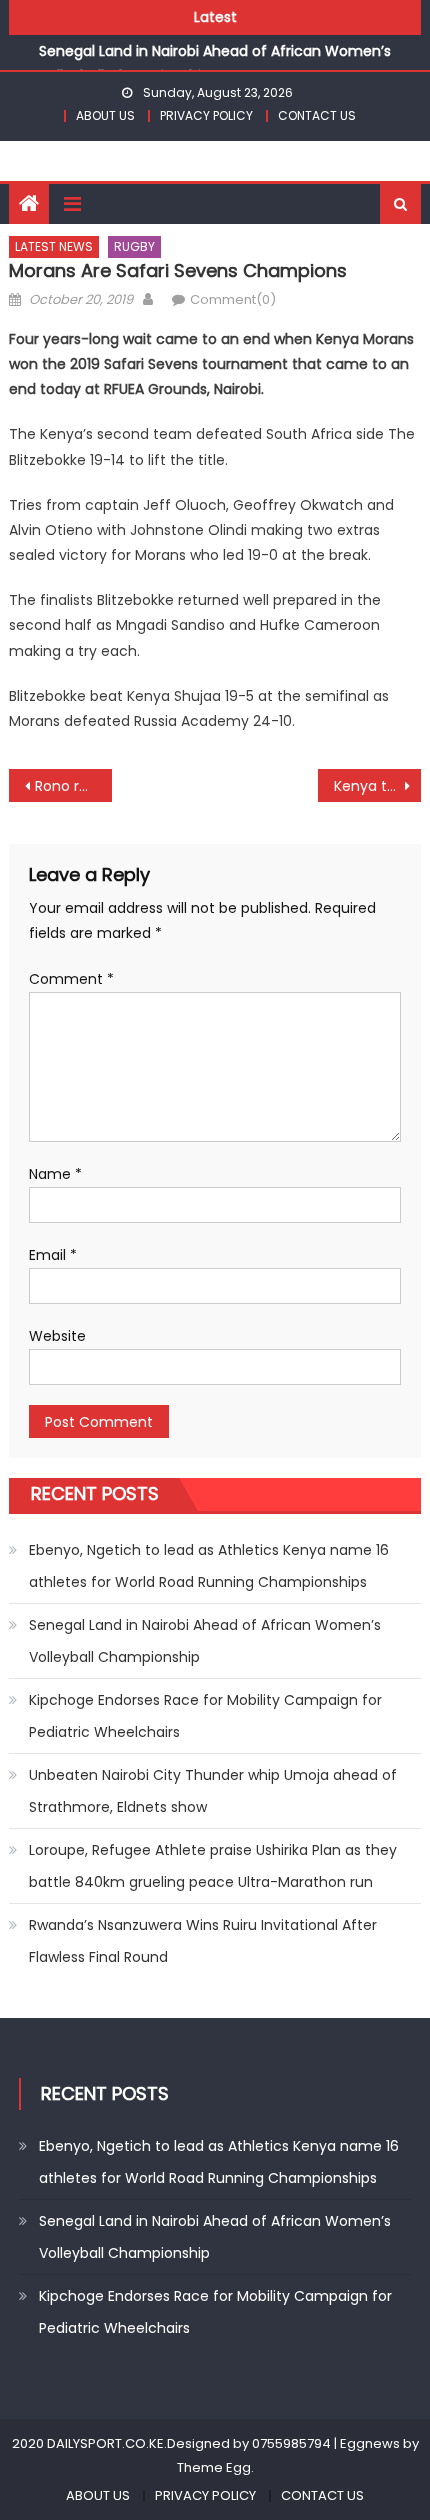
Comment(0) (233, 299)
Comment (71, 979)
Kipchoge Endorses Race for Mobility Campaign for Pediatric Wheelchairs (205, 1716)
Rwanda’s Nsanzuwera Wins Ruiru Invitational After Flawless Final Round (203, 1941)
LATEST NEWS (54, 246)
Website (57, 1336)
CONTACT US (317, 115)
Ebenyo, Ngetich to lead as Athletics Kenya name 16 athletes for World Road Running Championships (209, 1566)
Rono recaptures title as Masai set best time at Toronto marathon (73, 786)
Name (55, 1174)
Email (53, 1255)
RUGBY (134, 246)
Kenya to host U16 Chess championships (377, 786)
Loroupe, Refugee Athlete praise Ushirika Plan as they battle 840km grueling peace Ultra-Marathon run (213, 1866)
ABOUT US (105, 115)
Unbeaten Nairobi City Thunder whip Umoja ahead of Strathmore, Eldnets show (213, 1791)
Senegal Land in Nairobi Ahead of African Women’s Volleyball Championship (205, 1641)
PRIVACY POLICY (206, 115)
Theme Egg (214, 2467)
